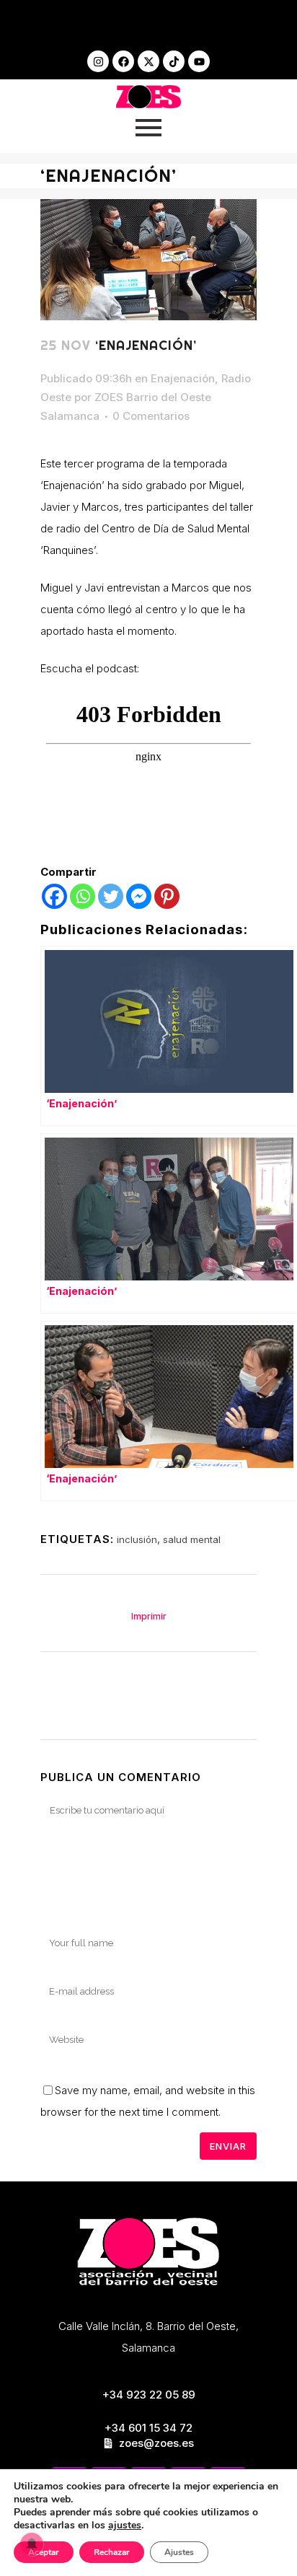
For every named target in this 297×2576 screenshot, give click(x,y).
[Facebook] (123, 61)
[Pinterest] (167, 896)
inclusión (137, 1539)
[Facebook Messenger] (139, 896)
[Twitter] (111, 896)
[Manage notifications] (32, 2544)
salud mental (192, 1539)
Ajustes (179, 2552)
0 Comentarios (151, 416)
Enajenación (183, 378)
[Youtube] (199, 61)
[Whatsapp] (83, 896)
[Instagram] (98, 61)
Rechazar (112, 2552)
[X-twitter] (148, 61)
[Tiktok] (174, 61)
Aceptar (44, 2552)
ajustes (125, 2526)
